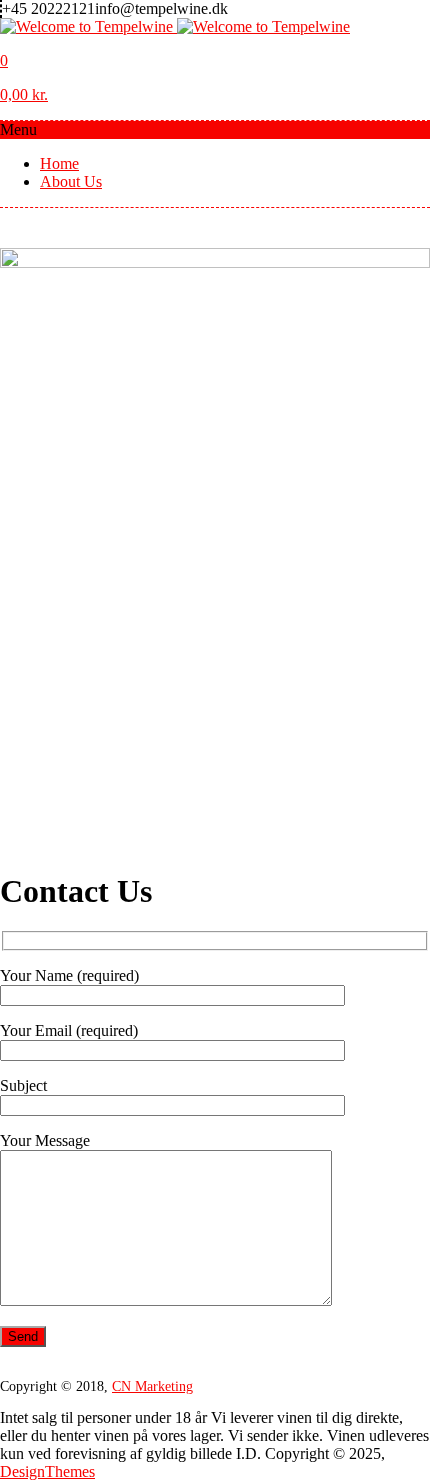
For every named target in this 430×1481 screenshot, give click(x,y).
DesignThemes (47, 1471)
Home (59, 163)
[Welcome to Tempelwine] (175, 26)
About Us (71, 181)
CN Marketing (152, 1386)
